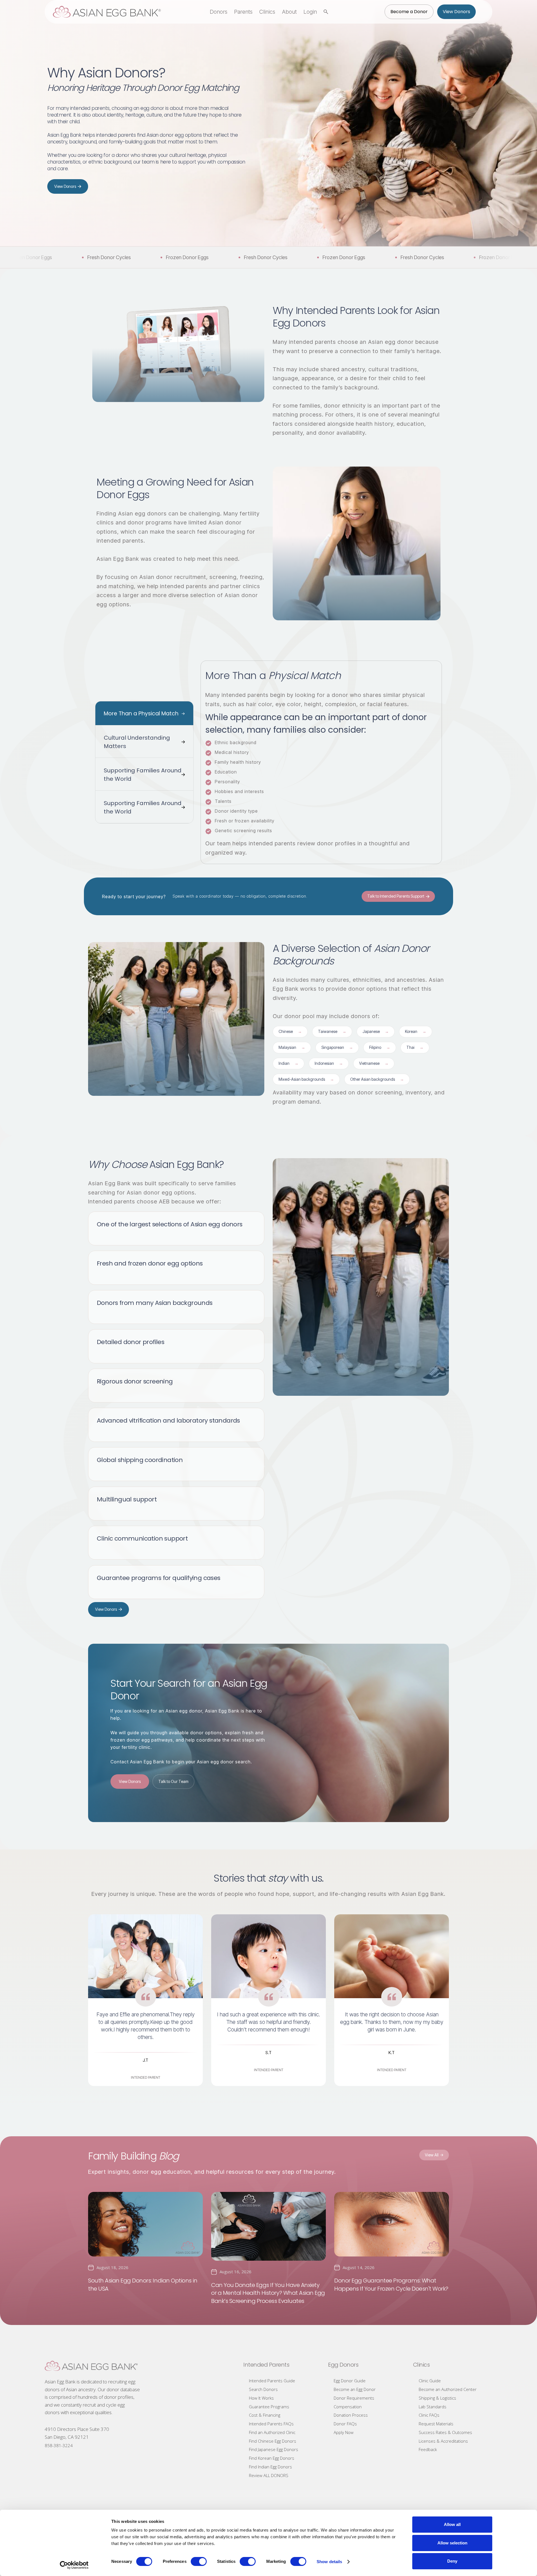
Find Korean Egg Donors (272, 2458)
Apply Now (344, 2432)
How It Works (261, 2398)
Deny (452, 2561)
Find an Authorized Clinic (272, 2432)
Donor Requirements (354, 2398)
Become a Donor (409, 12)
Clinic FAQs (429, 2415)
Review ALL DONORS (269, 2475)
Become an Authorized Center (448, 2389)
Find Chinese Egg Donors (273, 2441)
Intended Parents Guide (272, 2381)
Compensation (348, 2407)
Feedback (428, 2449)
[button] (219, 12)
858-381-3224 (59, 2445)
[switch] (199, 2561)
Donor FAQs (345, 2424)
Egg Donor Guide (350, 2381)
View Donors (456, 12)
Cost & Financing (265, 2415)
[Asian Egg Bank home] (107, 12)
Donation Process (351, 2415)
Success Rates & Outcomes (445, 2432)
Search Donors (263, 2389)
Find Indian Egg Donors (270, 2467)
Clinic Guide (430, 2381)
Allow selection (452, 2543)
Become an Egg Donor (355, 2389)
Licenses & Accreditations (443, 2441)
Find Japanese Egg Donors (274, 2449)
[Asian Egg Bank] (91, 2366)
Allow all (452, 2524)
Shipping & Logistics (437, 2398)
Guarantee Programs (269, 2407)
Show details (329, 2562)
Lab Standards (433, 2407)
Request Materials (436, 2424)
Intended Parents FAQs (271, 2424)
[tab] (144, 713)
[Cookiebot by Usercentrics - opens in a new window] (74, 2565)
